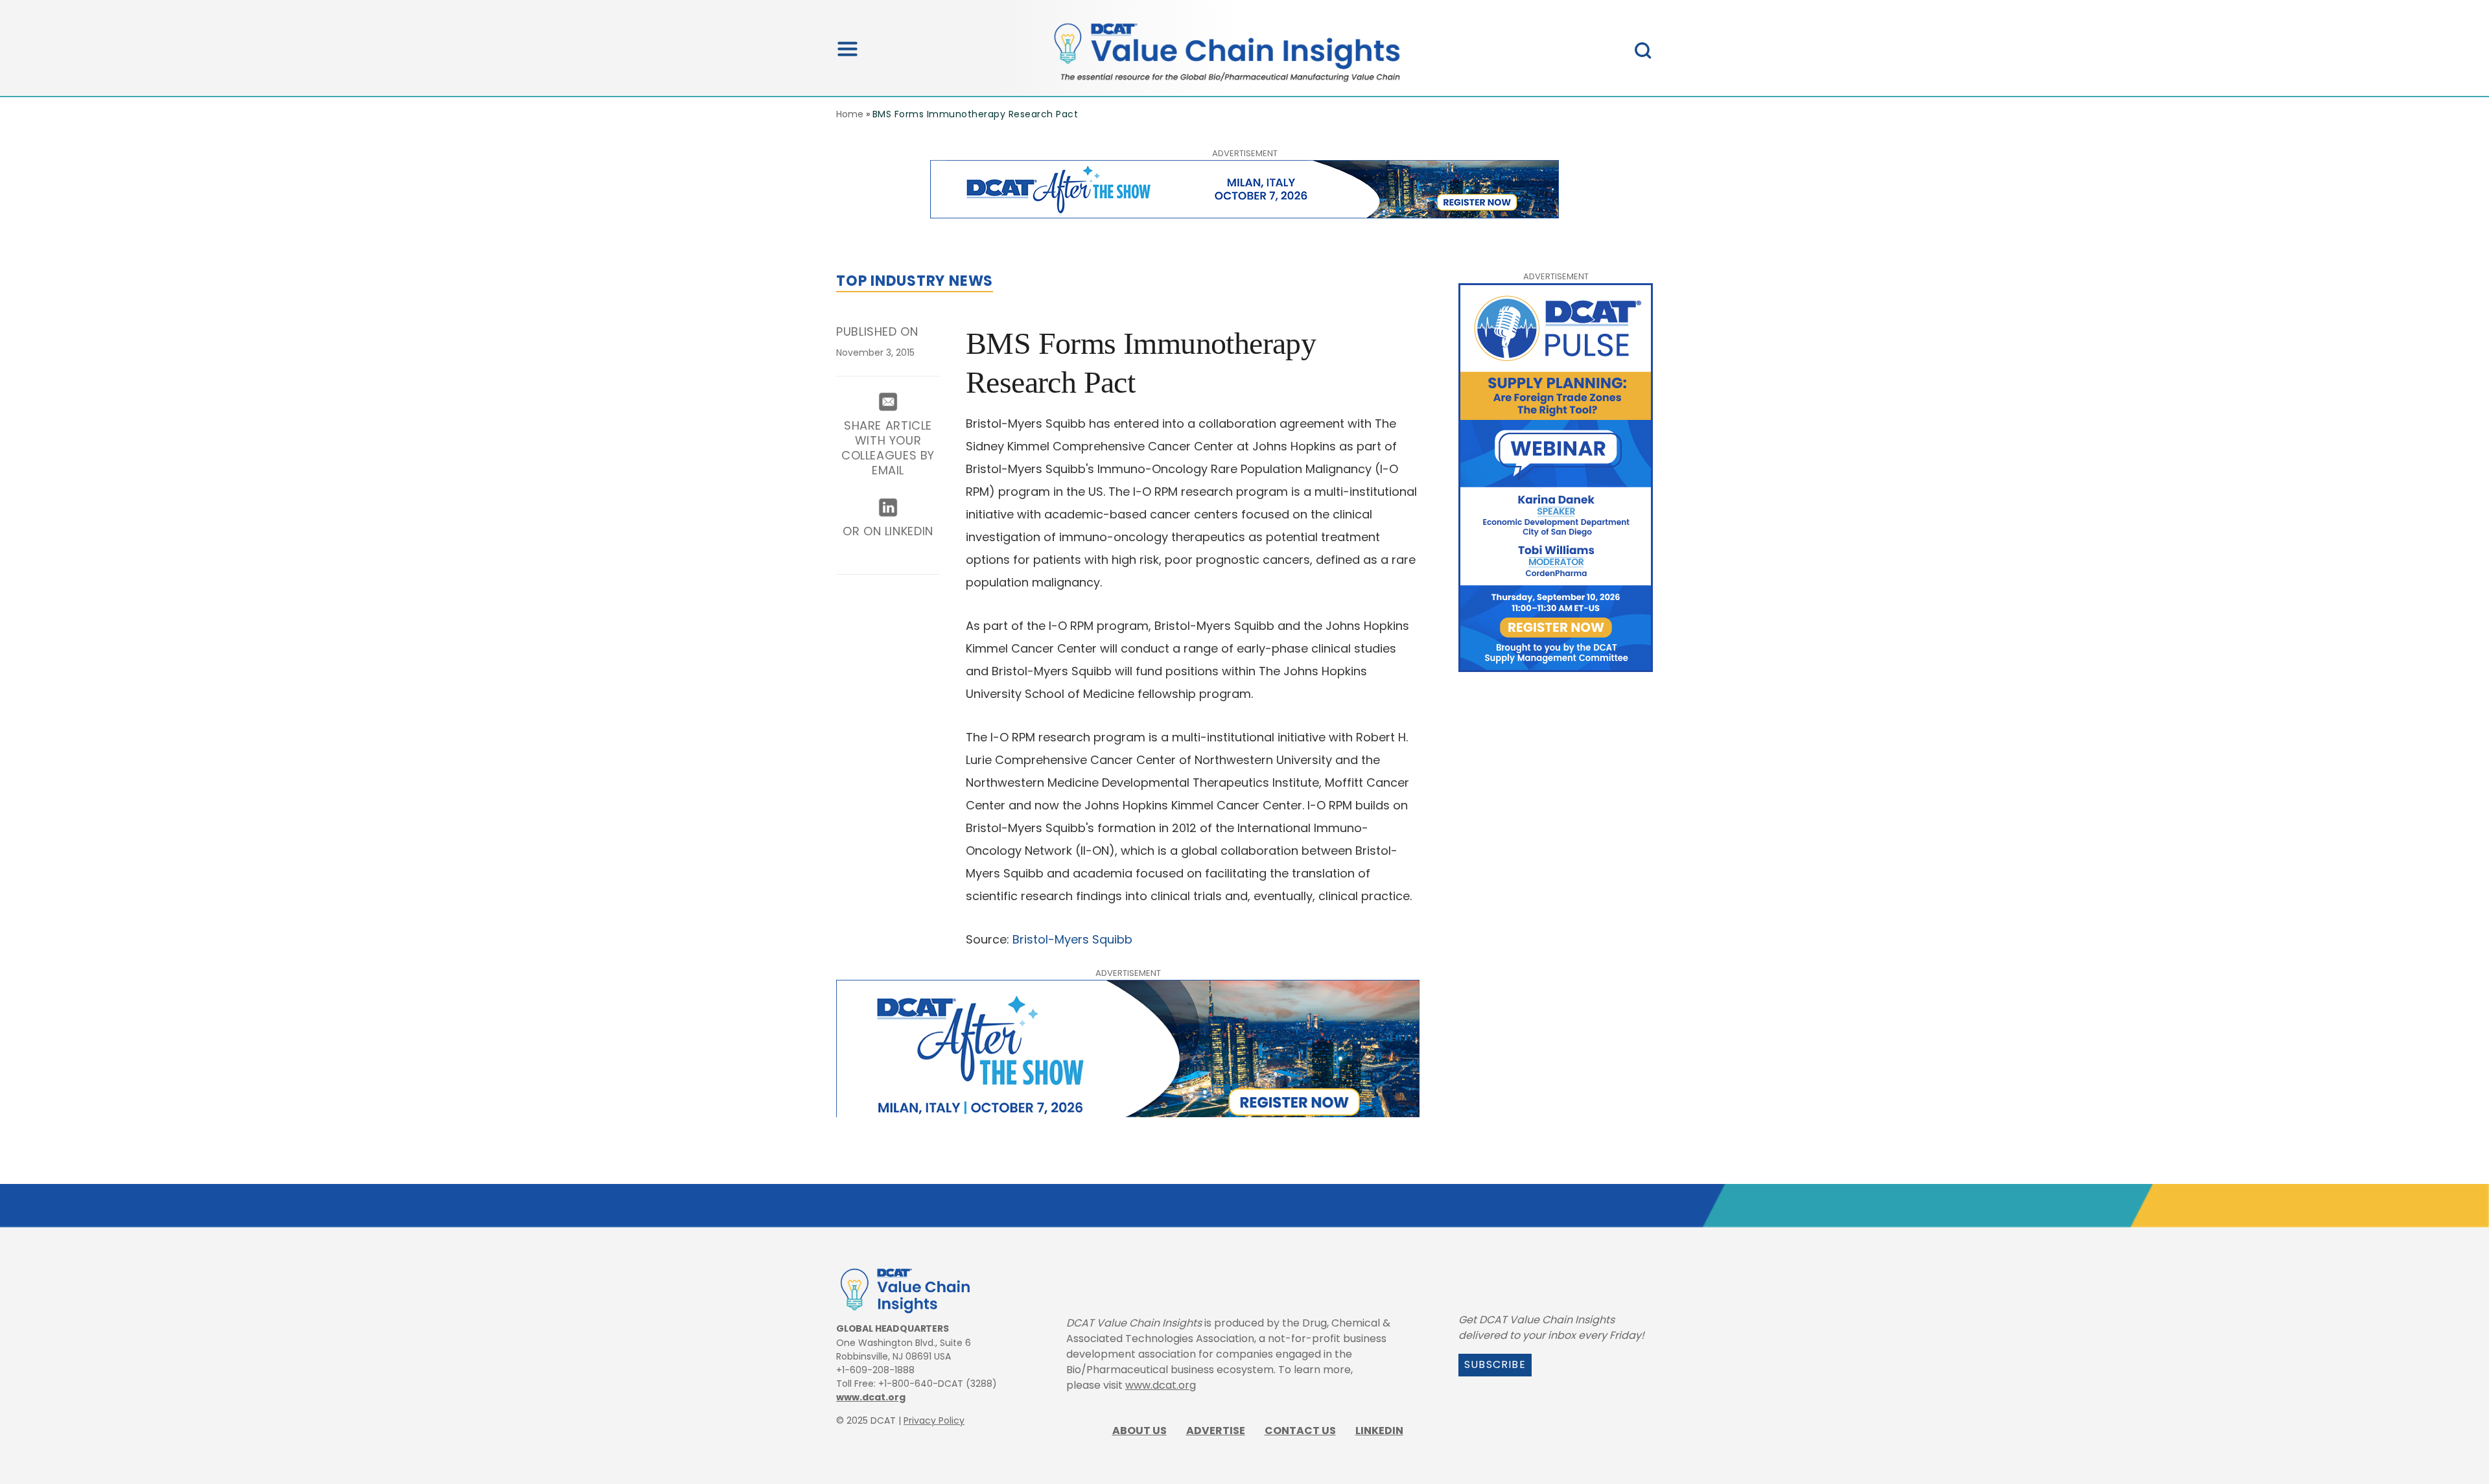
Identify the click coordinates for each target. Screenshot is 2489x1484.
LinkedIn (1379, 1431)
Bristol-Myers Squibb (1072, 939)
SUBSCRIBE (1495, 1364)
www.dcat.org (871, 1397)
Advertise (1216, 1431)
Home (850, 114)
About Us (1139, 1431)
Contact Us (1300, 1431)
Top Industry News (915, 281)
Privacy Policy (934, 1420)
